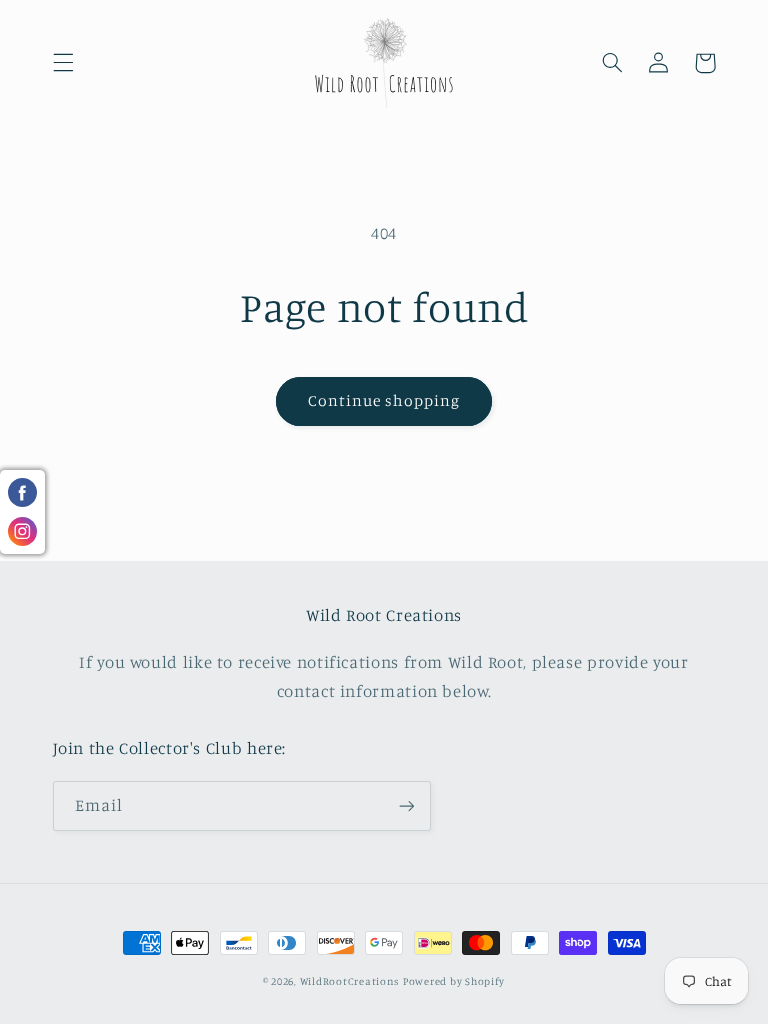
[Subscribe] (406, 805)
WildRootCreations (350, 981)
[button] (63, 63)
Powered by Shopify (454, 981)
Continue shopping (384, 400)
